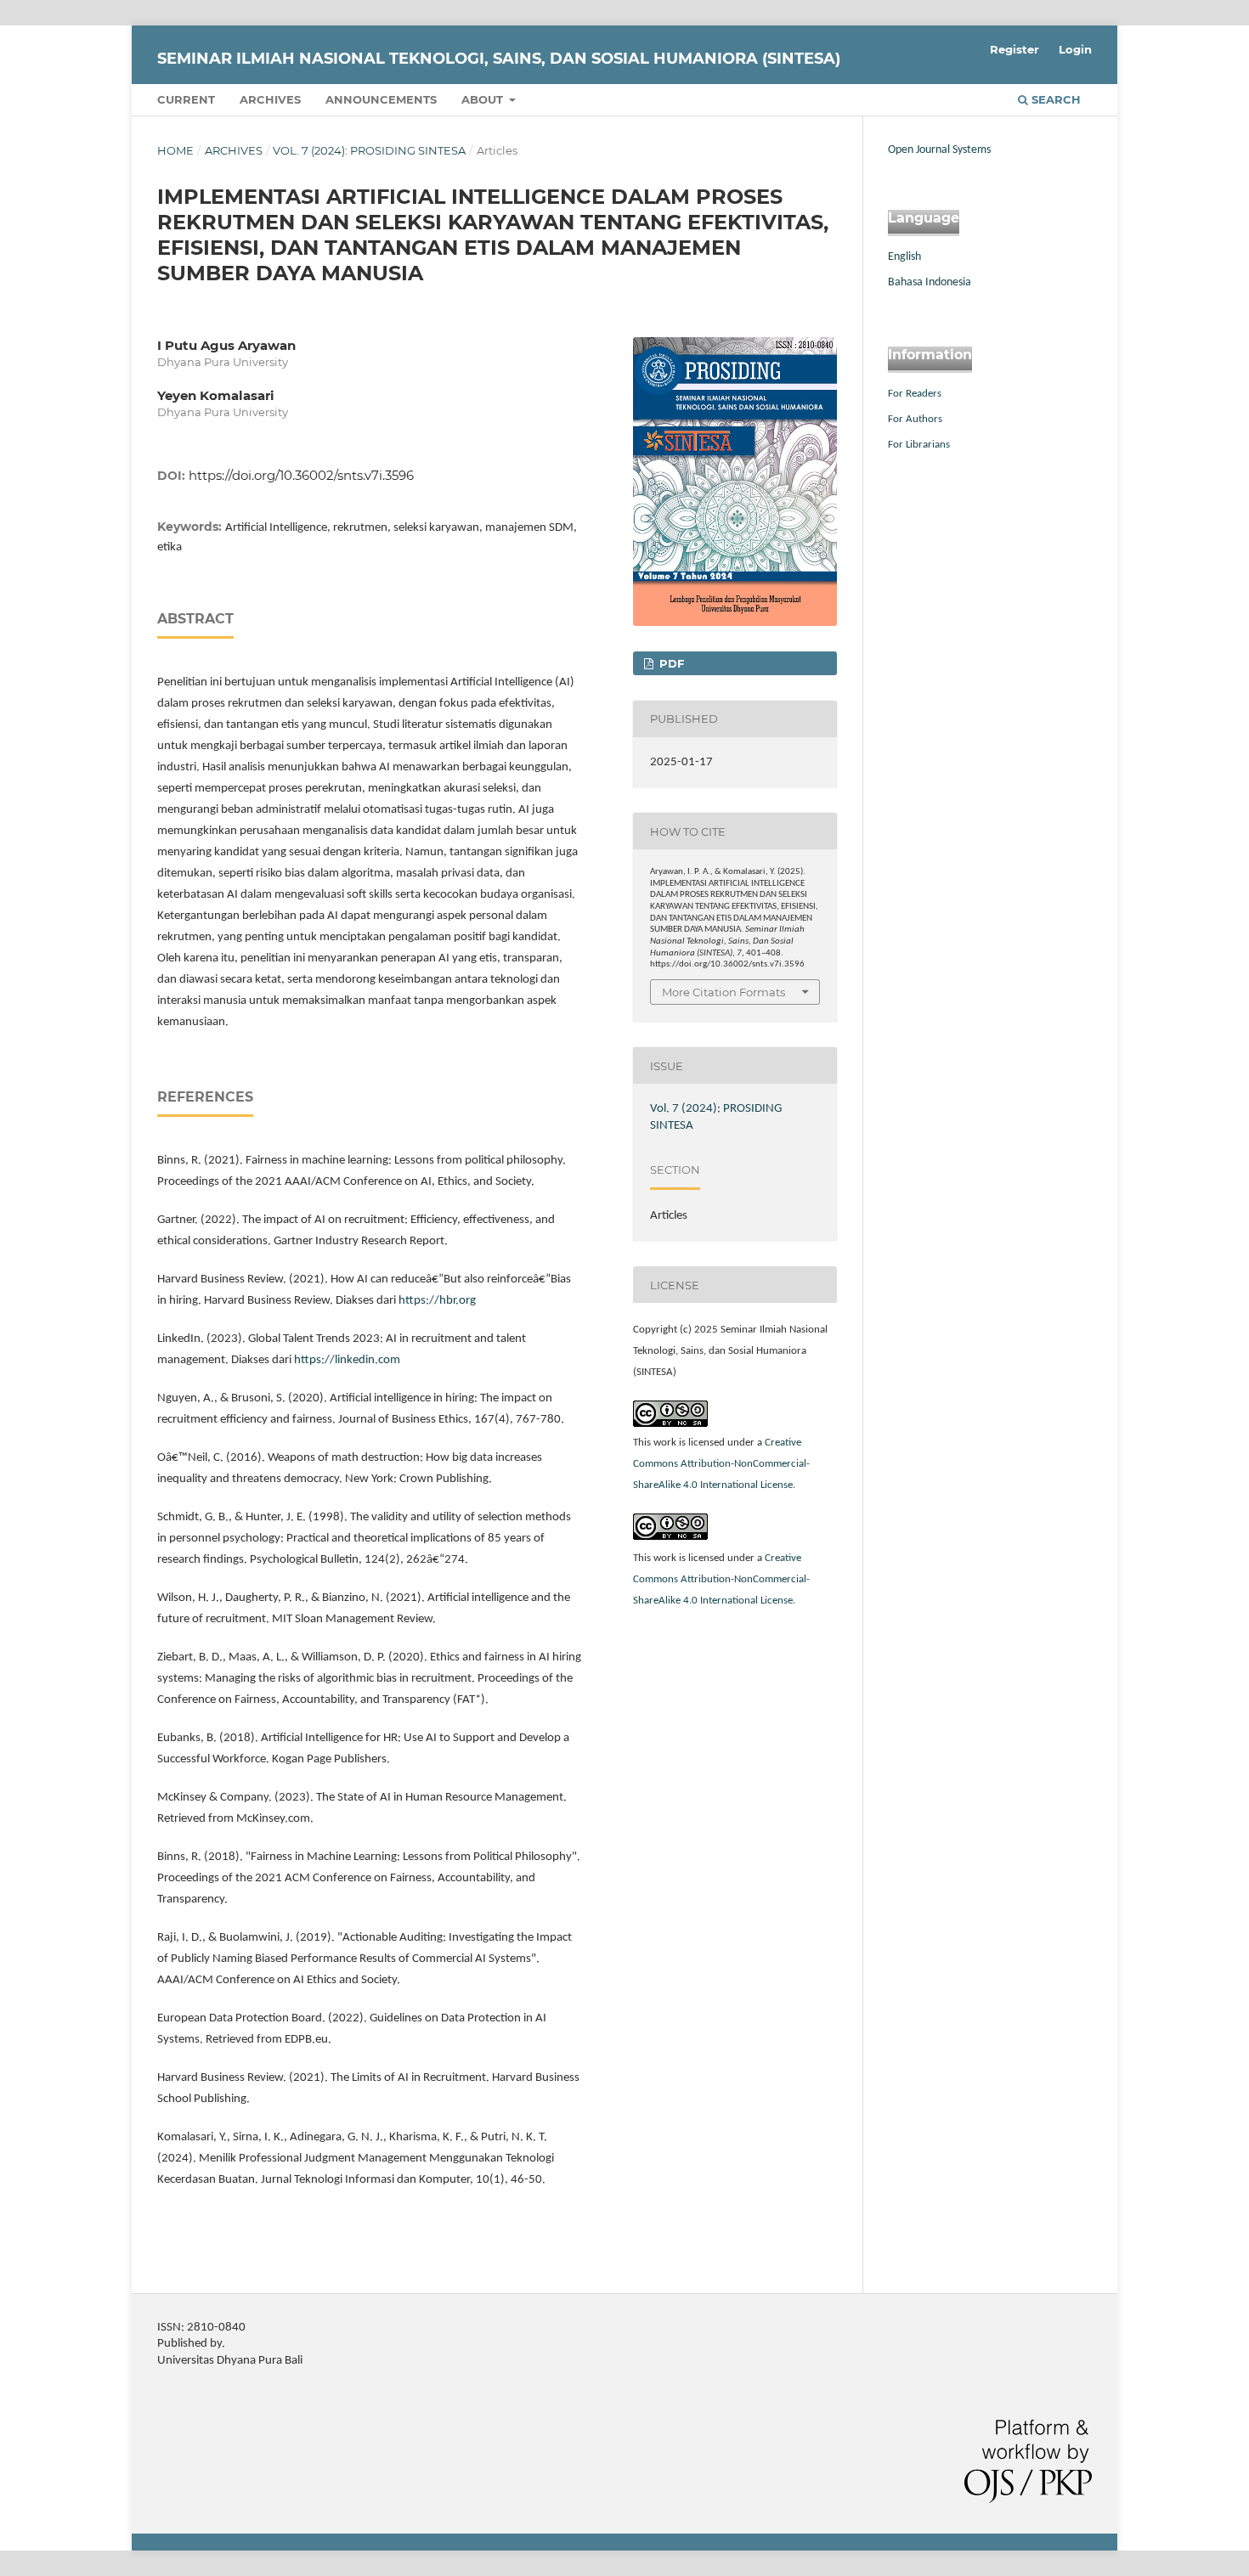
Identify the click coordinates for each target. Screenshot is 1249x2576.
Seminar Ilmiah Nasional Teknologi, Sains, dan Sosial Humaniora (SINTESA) (499, 59)
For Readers (915, 394)
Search (1054, 99)
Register (1014, 49)
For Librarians (919, 445)
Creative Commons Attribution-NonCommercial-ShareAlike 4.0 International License (721, 1464)
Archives (270, 99)
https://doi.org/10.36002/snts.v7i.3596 (301, 475)
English (904, 257)
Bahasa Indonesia (930, 282)
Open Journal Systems (939, 150)
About (484, 99)
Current (186, 99)
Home (175, 150)
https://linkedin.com (347, 1360)
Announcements (381, 99)
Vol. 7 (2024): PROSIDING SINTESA (369, 150)
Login (1075, 49)
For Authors (915, 419)
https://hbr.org (437, 1301)
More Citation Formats (723, 992)
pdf (670, 663)
